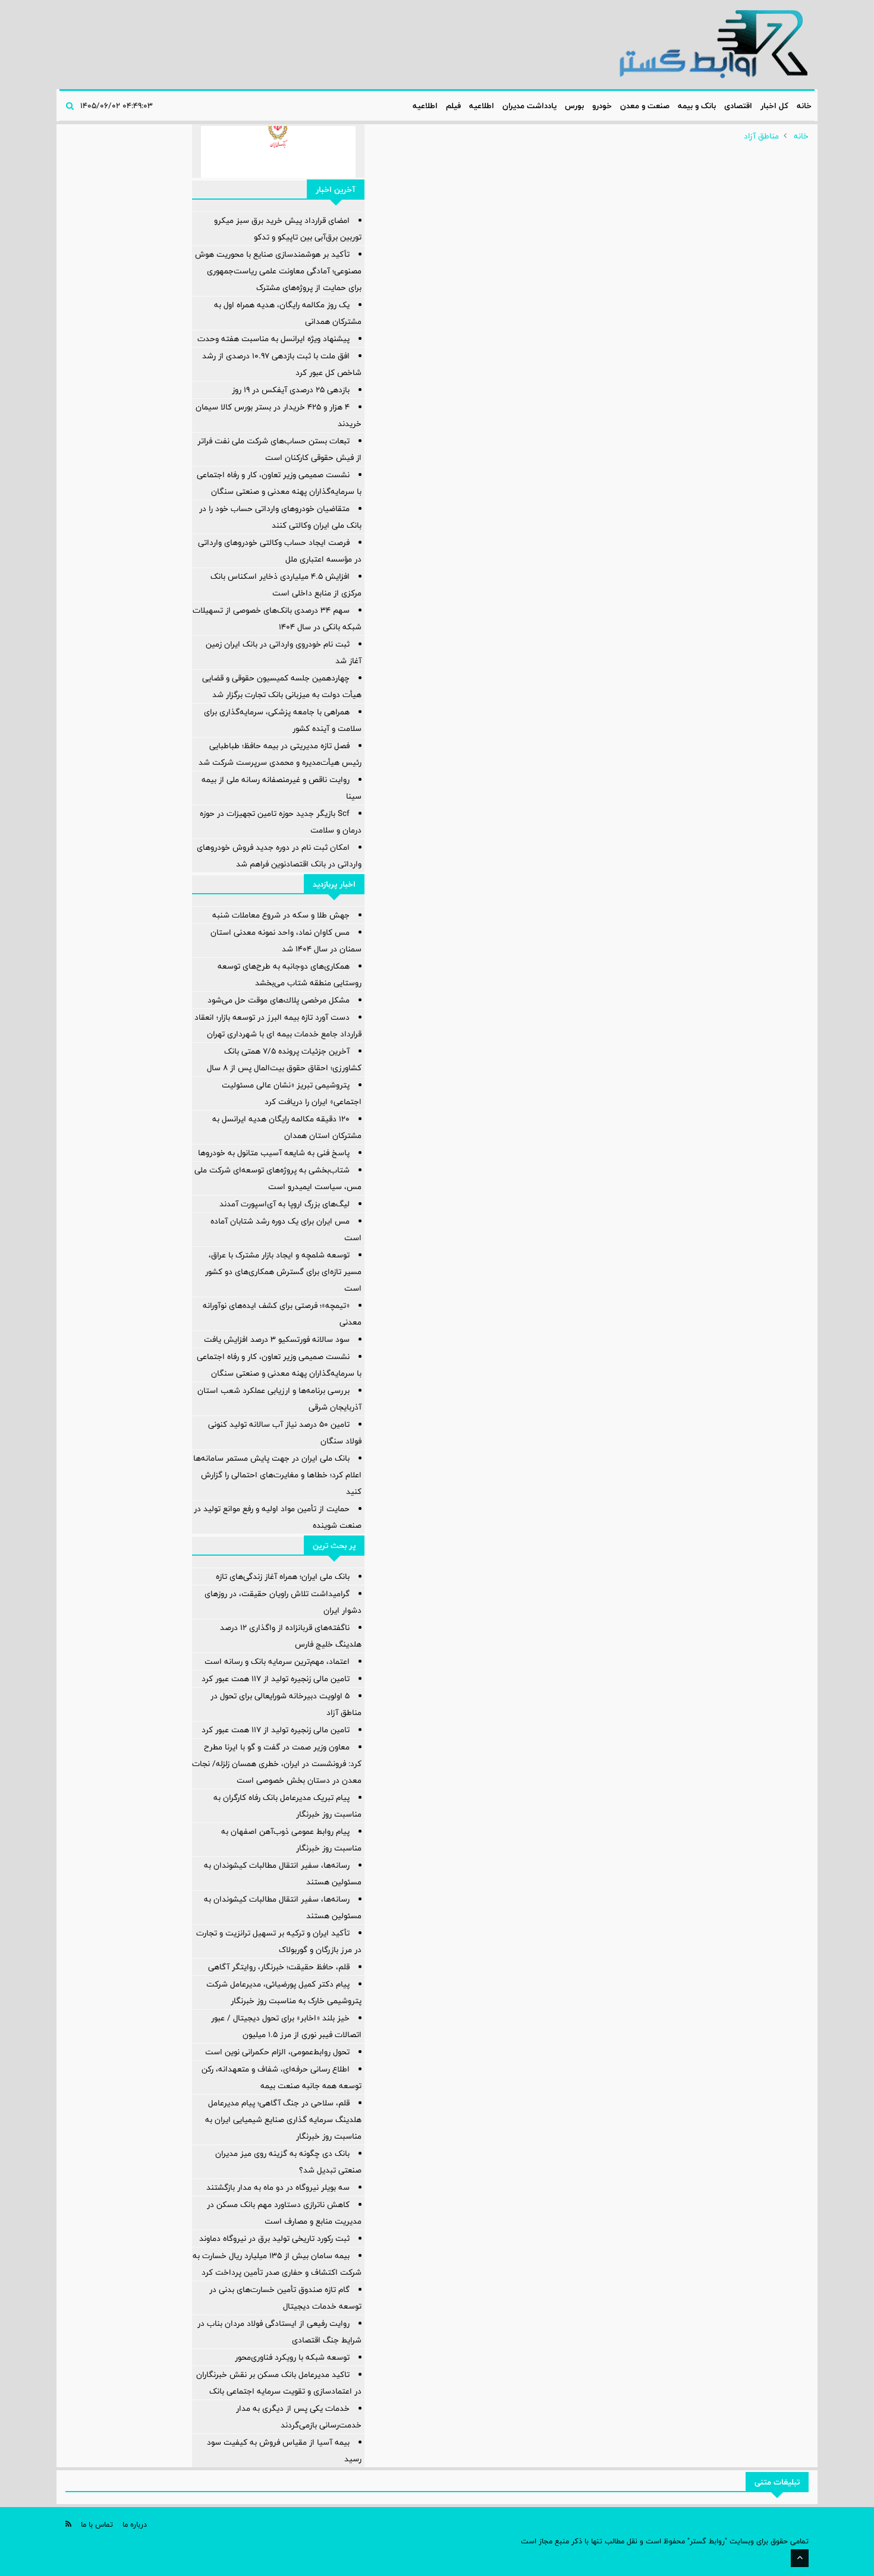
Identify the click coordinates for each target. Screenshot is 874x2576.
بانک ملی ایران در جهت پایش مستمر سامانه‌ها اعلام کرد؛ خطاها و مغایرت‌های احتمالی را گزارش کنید (277, 1475)
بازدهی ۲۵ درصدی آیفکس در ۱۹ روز (291, 390)
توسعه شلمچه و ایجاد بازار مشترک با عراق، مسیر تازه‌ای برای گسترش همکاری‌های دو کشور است (283, 1272)
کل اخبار (774, 106)
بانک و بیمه (697, 106)
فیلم (453, 106)
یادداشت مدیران (529, 106)
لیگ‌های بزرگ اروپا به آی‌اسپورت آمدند (284, 1204)
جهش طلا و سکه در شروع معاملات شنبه (281, 915)
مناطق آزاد (761, 136)
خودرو (602, 106)
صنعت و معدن (645, 106)
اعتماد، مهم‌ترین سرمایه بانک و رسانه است (277, 1661)
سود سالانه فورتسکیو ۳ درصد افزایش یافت (277, 1339)
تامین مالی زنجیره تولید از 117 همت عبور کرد (276, 1679)
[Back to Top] (800, 2558)
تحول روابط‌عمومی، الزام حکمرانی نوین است (277, 2052)
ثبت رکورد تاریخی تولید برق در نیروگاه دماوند (274, 2238)
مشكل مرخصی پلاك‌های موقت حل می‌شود (279, 1000)
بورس (574, 106)
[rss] (68, 2524)
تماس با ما (97, 2524)
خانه (804, 106)
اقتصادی (738, 106)
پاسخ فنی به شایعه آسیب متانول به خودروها (274, 1153)
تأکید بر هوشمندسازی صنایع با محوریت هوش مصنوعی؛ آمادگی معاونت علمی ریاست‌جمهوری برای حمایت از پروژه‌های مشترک (278, 271)
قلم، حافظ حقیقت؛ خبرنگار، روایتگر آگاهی (279, 1967)
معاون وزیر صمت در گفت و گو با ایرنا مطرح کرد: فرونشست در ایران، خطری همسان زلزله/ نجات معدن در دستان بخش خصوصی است (277, 1764)
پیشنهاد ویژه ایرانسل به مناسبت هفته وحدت (273, 339)
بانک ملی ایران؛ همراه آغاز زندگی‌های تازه (283, 1577)
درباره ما (135, 2524)
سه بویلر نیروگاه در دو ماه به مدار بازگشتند (278, 2187)
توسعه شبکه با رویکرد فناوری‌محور (292, 2357)
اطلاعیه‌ (482, 106)
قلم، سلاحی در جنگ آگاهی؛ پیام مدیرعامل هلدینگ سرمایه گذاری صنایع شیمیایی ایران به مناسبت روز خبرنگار (283, 2120)
